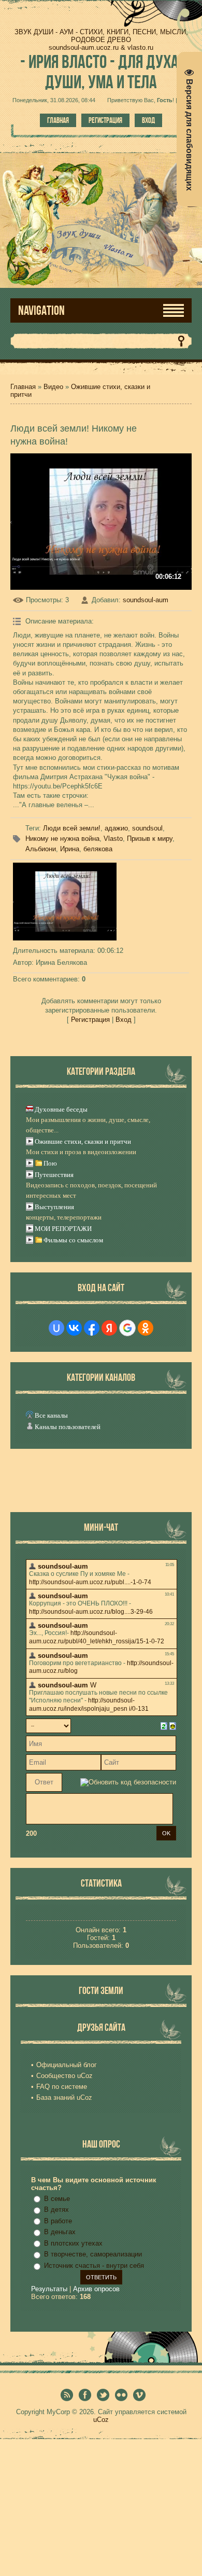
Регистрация (105, 120)
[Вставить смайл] (173, 1726)
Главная (58, 120)
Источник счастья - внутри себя (94, 2266)
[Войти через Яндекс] (109, 1328)
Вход (148, 120)
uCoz (101, 2420)
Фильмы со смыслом (73, 1240)
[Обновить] (164, 1726)
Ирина (70, 849)
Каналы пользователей (68, 1427)
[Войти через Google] (127, 1328)
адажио (116, 828)
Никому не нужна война (62, 839)
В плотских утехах (73, 2243)
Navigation (41, 310)
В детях (56, 2210)
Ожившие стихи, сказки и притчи (83, 1141)
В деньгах (60, 2232)
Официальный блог (67, 2065)
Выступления (54, 1207)
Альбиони (41, 849)
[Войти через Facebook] (92, 1328)
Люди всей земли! (72, 828)
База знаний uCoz (64, 2097)
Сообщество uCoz (64, 2076)
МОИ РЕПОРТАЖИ (63, 1229)
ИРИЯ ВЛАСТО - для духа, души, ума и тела (101, 72)
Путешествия (54, 1175)
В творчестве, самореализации (93, 2254)
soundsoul (147, 828)
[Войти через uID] (56, 1328)
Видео (53, 387)
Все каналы (51, 1415)
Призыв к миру (150, 839)
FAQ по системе (62, 2087)
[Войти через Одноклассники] (146, 1328)
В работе (58, 2221)
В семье (57, 2199)
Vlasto (113, 839)
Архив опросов (96, 2289)
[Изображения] (65, 902)
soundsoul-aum (146, 600)
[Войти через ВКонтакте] (74, 1328)
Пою (50, 1163)
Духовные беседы (61, 1109)
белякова (98, 849)
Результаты (49, 2289)
